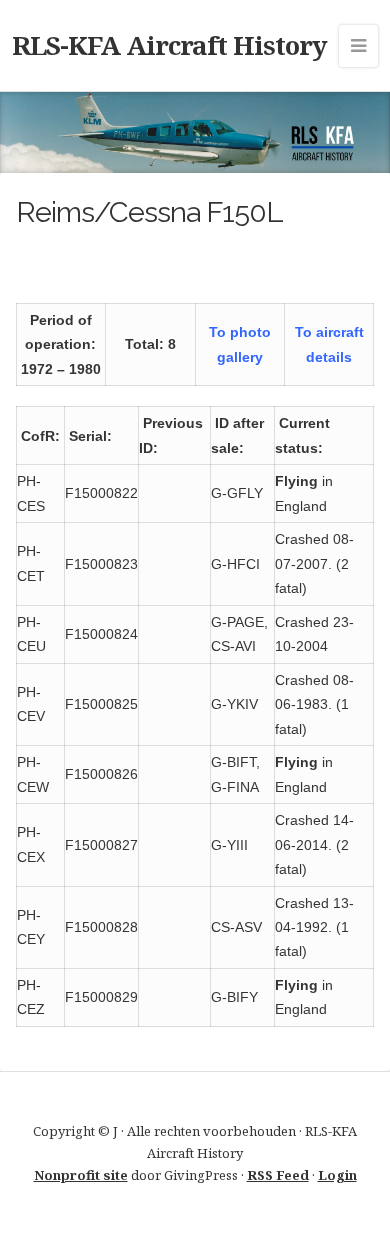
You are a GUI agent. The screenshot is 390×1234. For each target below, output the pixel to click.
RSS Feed (278, 1175)
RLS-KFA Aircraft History (169, 45)
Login (337, 1175)
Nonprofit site (81, 1175)
